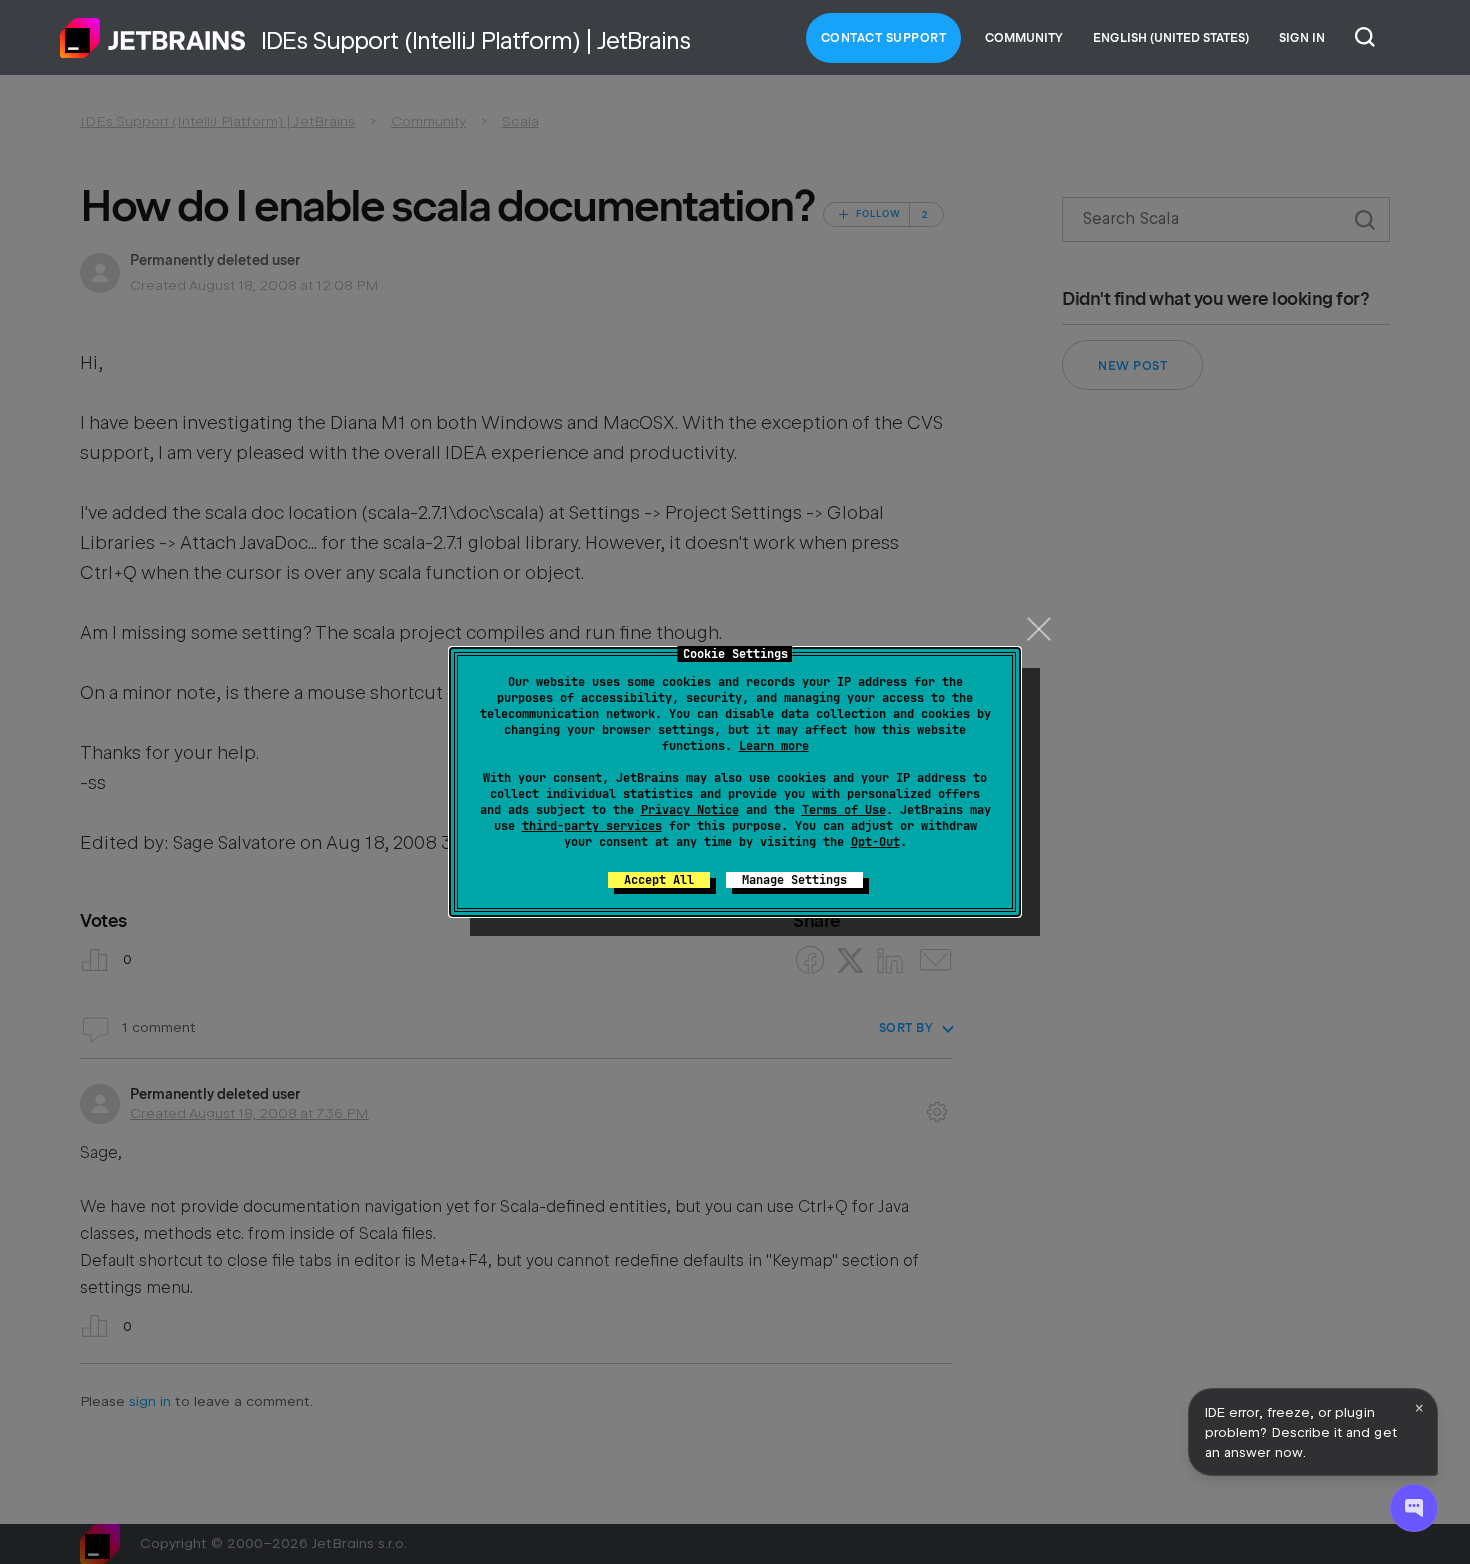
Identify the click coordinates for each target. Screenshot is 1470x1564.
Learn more (774, 746)
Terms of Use (844, 810)
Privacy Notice (690, 810)
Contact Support (884, 38)
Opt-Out (875, 842)
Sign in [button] (1302, 38)
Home (153, 38)
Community (1024, 38)
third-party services (592, 826)
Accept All (659, 880)
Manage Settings (794, 880)
